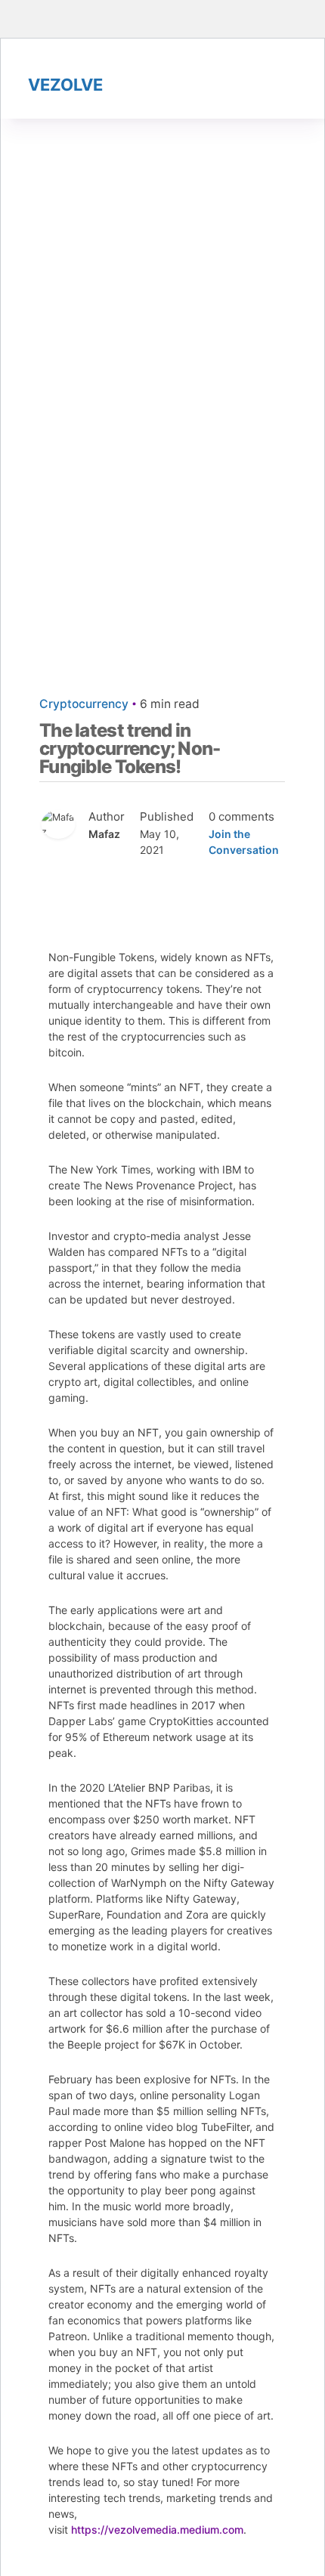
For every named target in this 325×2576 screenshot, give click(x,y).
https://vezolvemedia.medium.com (157, 2530)
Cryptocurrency (84, 704)
